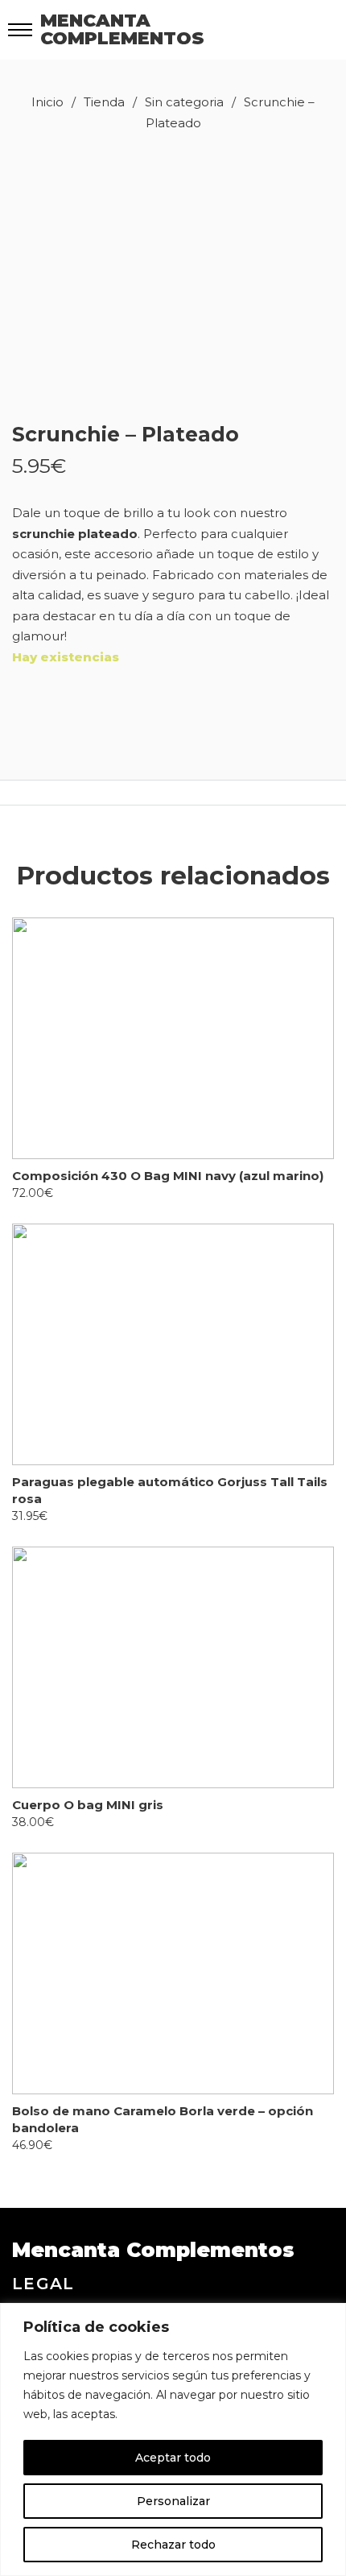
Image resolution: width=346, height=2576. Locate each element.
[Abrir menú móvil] (20, 30)
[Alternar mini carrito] (301, 29)
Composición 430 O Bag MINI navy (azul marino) (168, 1176)
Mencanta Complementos (122, 30)
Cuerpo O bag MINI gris (88, 1805)
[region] (173, 2439)
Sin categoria (184, 102)
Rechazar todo (173, 2545)
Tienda (104, 102)
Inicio (47, 102)
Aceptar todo (173, 2458)
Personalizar (173, 2501)
